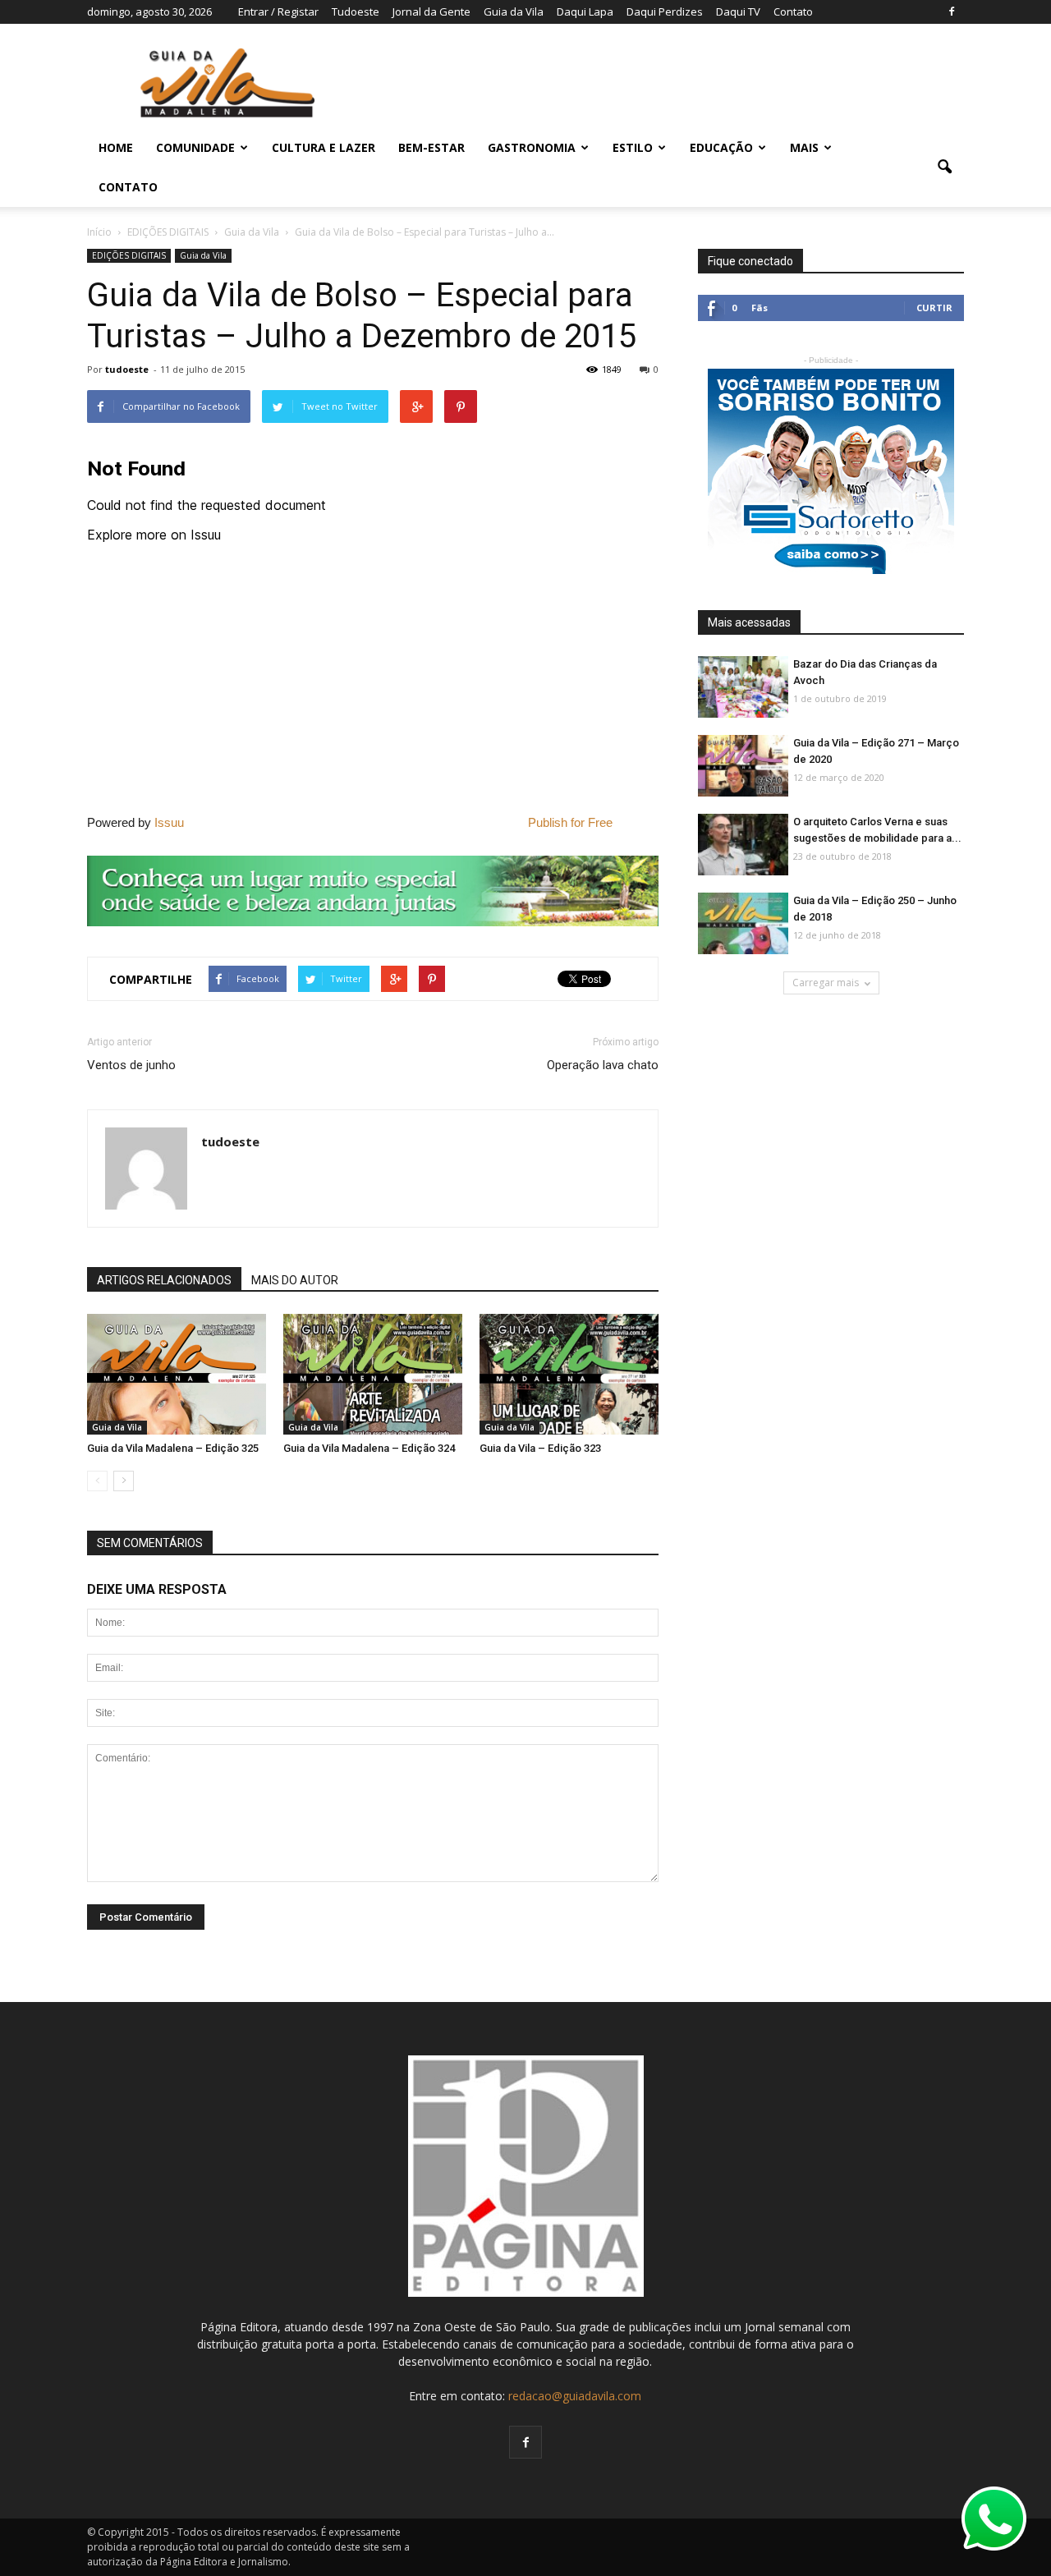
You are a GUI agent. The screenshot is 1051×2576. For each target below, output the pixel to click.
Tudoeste (356, 11)
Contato (793, 11)
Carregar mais (826, 983)
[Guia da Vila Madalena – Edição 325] (177, 1375)
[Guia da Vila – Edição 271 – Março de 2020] (743, 767)
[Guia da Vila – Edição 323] (569, 1375)
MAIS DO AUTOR (295, 1280)
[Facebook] (952, 11)
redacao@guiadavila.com (575, 2396)
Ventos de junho (131, 1065)
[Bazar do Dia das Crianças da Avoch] (743, 688)
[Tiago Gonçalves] (743, 845)
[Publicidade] (373, 891)
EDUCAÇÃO (721, 147)
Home (116, 147)
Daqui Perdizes (665, 11)
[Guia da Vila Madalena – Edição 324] (373, 1375)
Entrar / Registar (278, 11)
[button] (944, 168)
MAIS (804, 147)
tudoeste (127, 369)
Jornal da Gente (431, 11)
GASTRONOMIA (532, 147)
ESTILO (633, 147)
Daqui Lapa (585, 11)
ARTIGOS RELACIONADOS (164, 1280)
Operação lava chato (603, 1065)
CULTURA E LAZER (324, 147)
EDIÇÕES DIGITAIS (129, 255)
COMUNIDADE (195, 147)
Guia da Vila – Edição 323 (540, 1448)
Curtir (934, 308)
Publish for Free (570, 822)
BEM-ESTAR (431, 147)
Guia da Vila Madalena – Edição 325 (173, 1448)
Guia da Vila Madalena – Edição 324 (369, 1448)
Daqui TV (738, 11)
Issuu (169, 822)
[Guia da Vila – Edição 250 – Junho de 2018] (743, 924)
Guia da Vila (514, 11)
